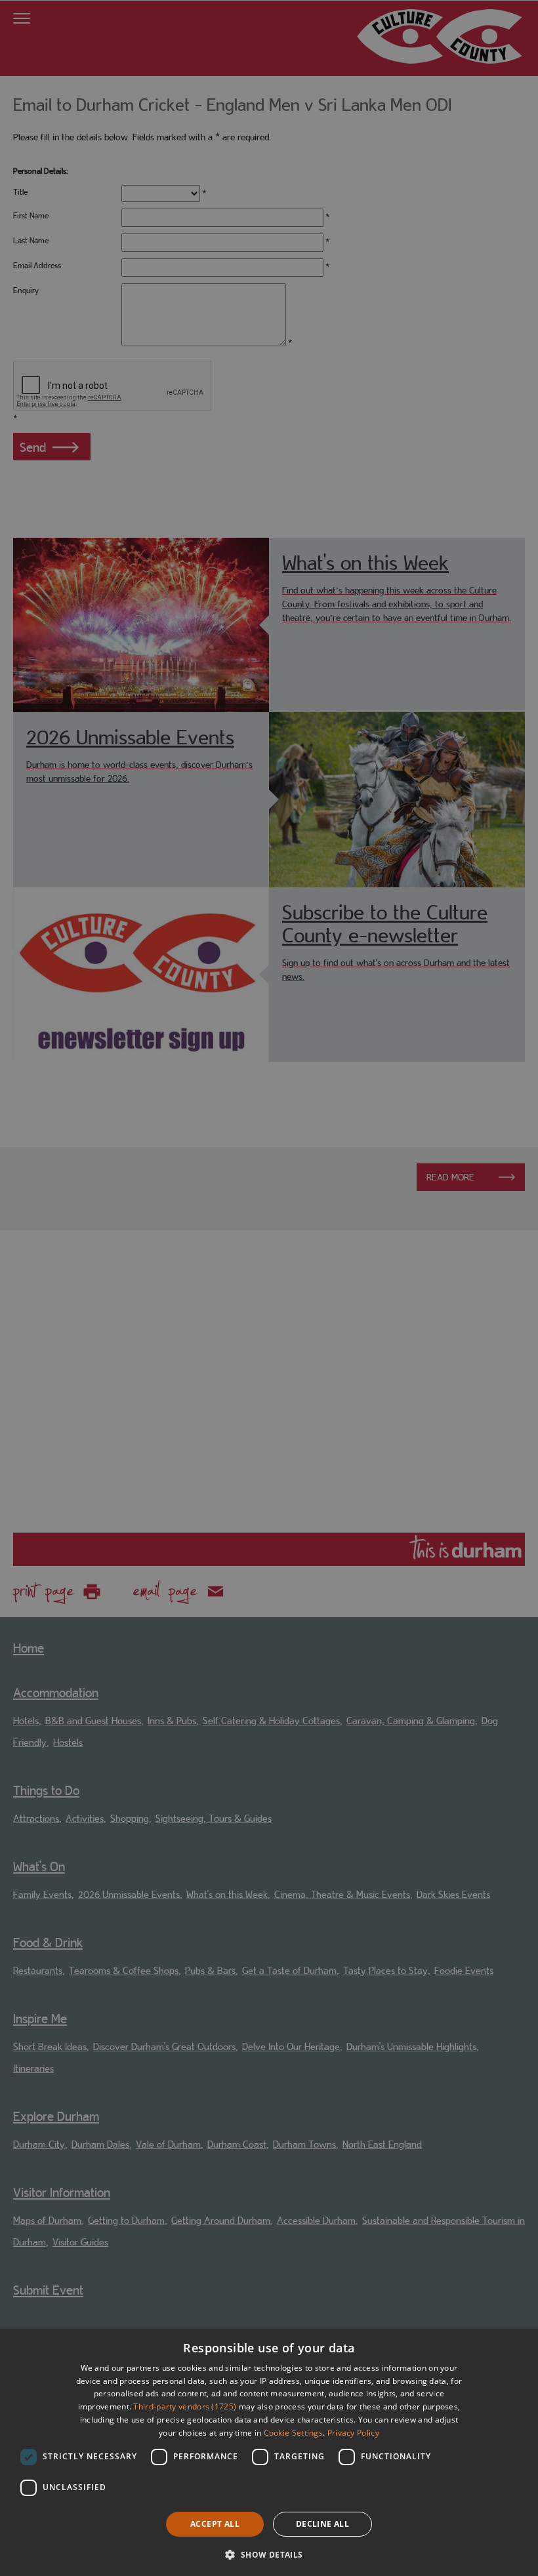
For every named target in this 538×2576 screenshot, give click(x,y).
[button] (269, 2553)
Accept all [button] (215, 2524)
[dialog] (269, 2452)
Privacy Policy (353, 2433)
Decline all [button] (322, 2524)
